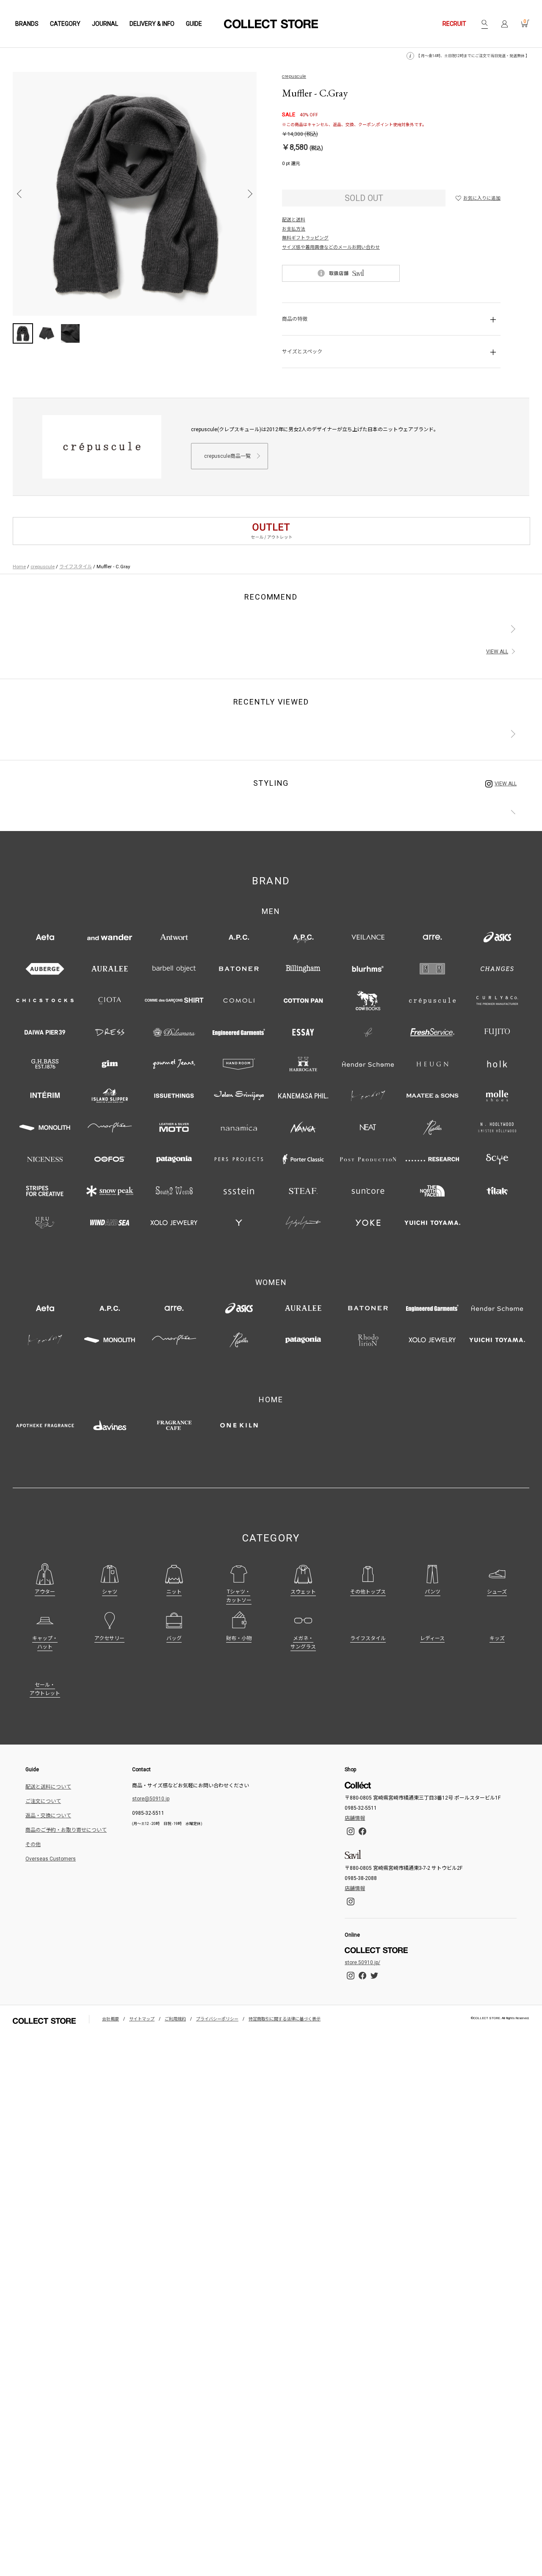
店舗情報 (355, 1818)
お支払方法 (294, 229)
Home (19, 567)
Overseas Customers (51, 1859)
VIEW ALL (497, 652)
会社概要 (111, 2019)
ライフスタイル (76, 567)
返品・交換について (48, 1816)
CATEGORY (65, 24)
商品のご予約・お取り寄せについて (66, 1830)
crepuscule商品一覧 (227, 456)
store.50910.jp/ (362, 1962)
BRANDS (27, 24)
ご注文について (43, 1801)
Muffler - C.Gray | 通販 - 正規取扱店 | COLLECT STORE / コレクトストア (271, 24)
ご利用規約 (175, 2019)
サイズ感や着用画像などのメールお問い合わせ (331, 247)
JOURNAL (105, 24)
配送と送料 (294, 220)
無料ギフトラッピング (305, 238)
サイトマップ (142, 2019)
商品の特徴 (295, 319)
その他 (33, 1844)
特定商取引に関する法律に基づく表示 (285, 2019)
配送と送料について (48, 1787)
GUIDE (194, 24)
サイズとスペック (302, 352)
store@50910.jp (151, 1799)
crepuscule (294, 76)
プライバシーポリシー (217, 2019)
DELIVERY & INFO (152, 24)
